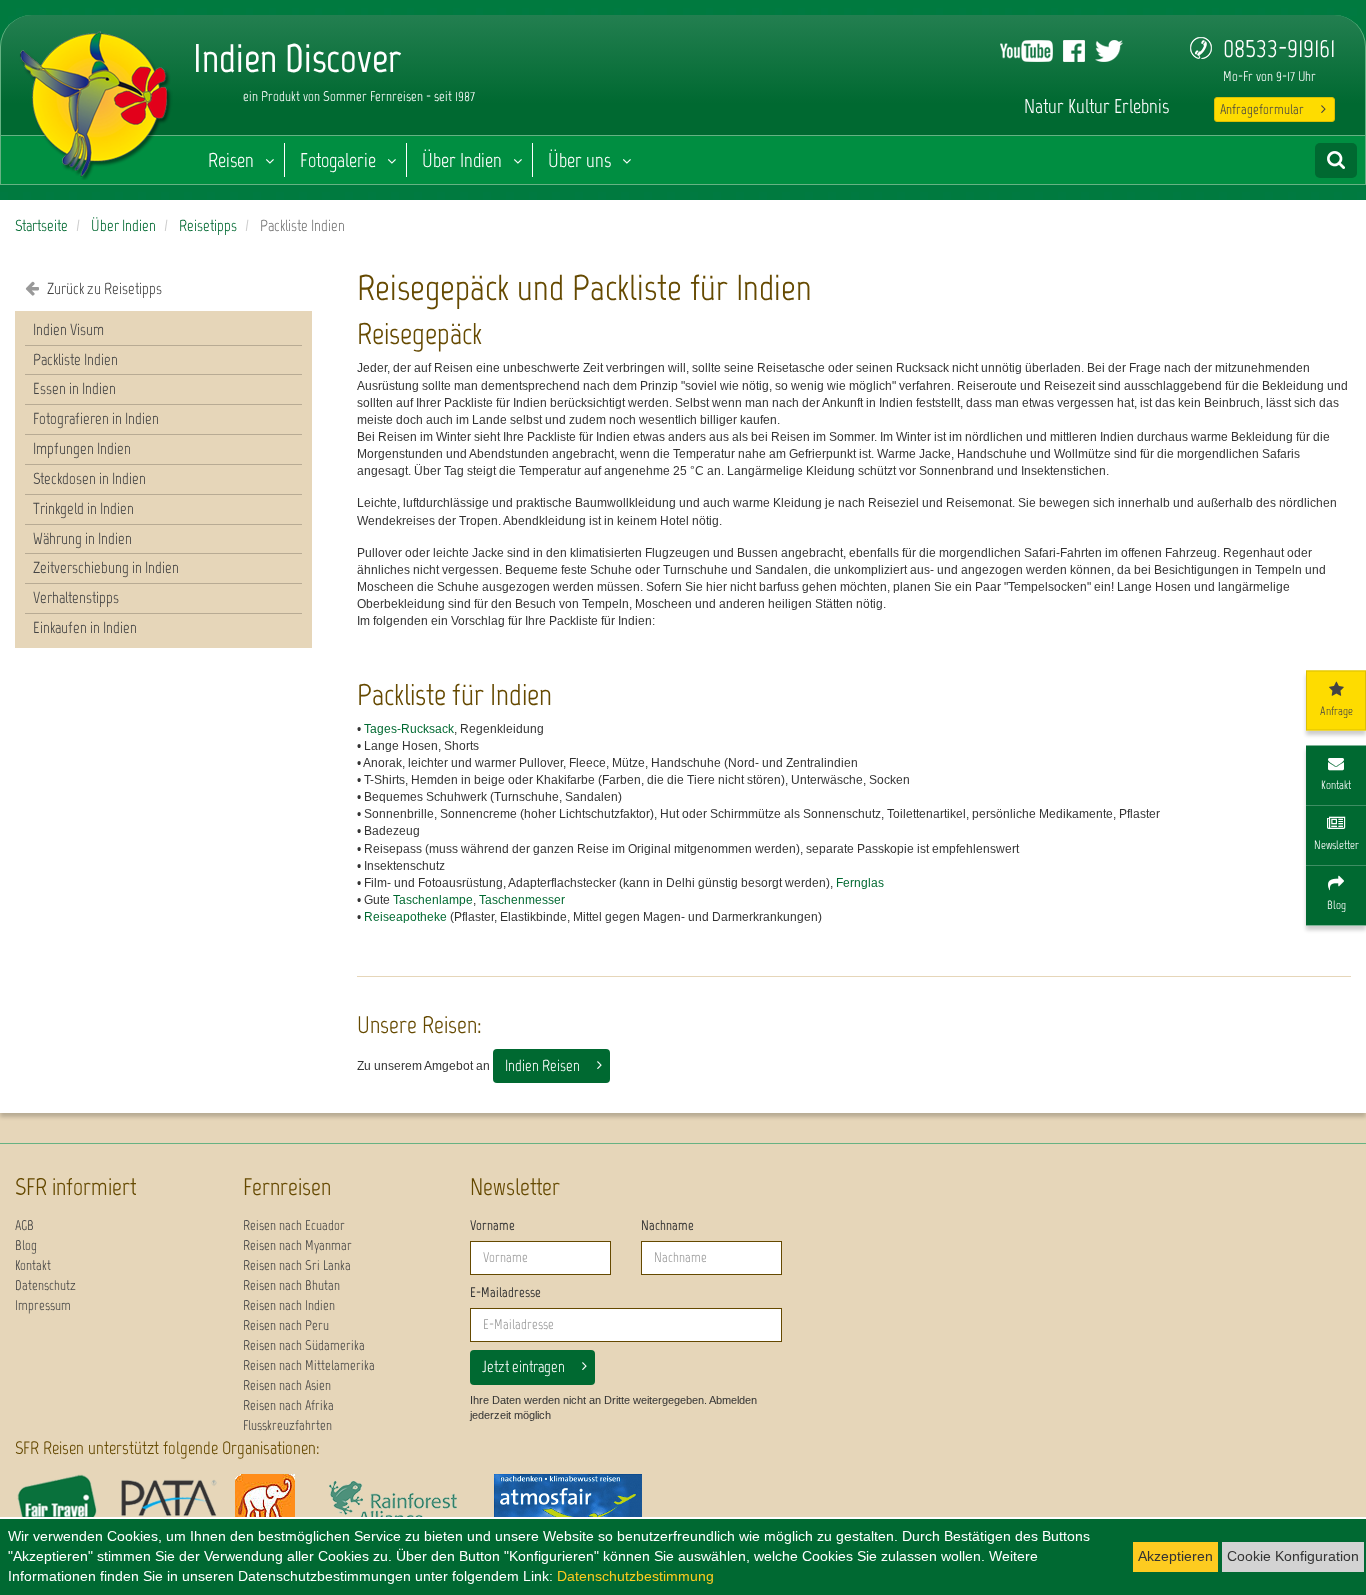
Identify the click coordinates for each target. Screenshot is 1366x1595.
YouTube (1026, 51)
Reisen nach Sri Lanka (297, 1265)
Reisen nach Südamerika (304, 1345)
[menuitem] (163, 331)
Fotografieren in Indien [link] (96, 418)
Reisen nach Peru (286, 1325)
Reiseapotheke (405, 917)
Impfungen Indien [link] (82, 448)
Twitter (1109, 51)
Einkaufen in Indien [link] (85, 627)
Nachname (667, 1225)
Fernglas (860, 883)
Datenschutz (45, 1285)
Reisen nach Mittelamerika (309, 1365)
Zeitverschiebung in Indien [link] (106, 567)
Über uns (579, 160)
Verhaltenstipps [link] (76, 597)
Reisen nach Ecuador (294, 1225)
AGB (24, 1225)
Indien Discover (96, 100)
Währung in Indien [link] (82, 538)
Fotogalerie (338, 160)
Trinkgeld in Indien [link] (83, 508)
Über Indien (462, 160)
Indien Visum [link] (68, 329)
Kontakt (33, 1265)
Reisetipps (208, 225)
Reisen (231, 160)
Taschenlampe (433, 900)
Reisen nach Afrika (288, 1405)
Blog (26, 1245)
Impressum (43, 1305)
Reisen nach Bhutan (291, 1285)
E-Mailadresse (505, 1292)
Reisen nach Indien (289, 1305)
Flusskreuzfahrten (287, 1425)
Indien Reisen (542, 1065)
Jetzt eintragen (523, 1366)
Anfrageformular (1262, 109)
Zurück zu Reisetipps (103, 288)
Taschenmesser (522, 900)
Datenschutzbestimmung (635, 1576)
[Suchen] (1336, 160)
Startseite (41, 225)
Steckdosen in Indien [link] (89, 478)
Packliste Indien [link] (75, 359)
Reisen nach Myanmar (297, 1245)
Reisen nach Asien (287, 1385)
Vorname (492, 1225)
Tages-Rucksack (409, 729)
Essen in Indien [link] (74, 388)
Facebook (1074, 51)
